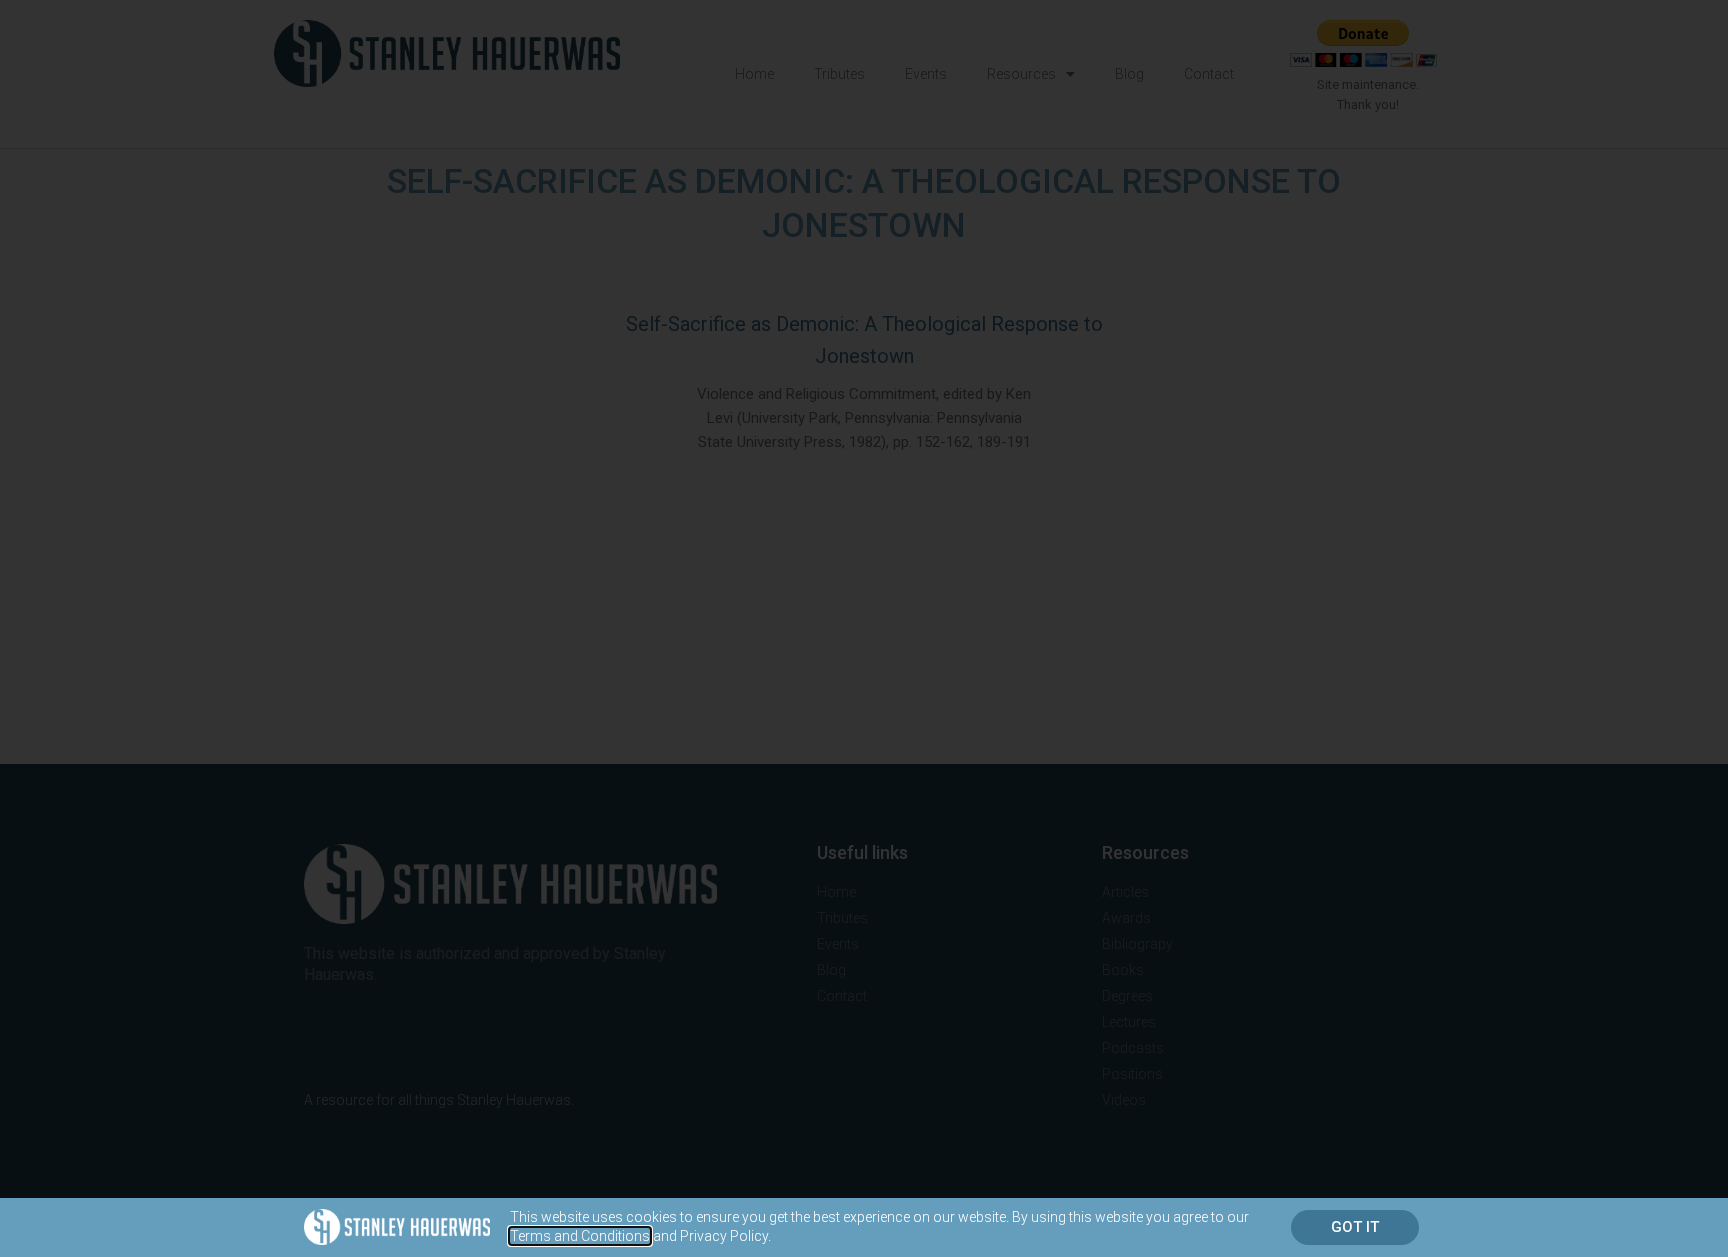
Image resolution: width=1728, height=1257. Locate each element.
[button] (1355, 1227)
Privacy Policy (724, 1236)
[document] (864, 628)
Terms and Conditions (580, 1236)
